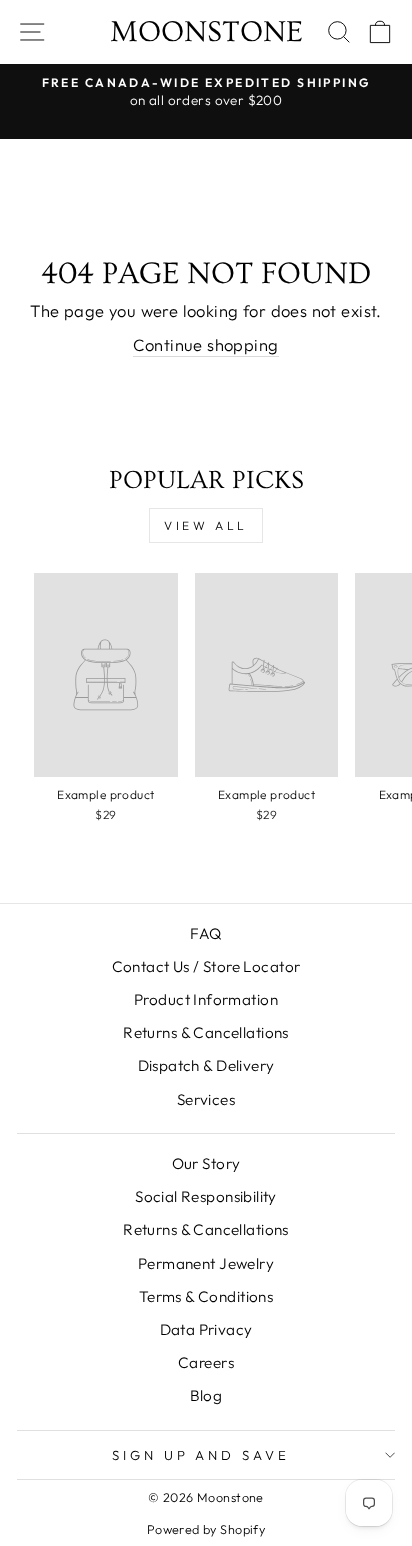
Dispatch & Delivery (206, 1065)
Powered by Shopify (206, 1529)
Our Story (206, 1163)
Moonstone (206, 32)
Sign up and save (201, 1455)
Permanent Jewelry (206, 1263)
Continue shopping (205, 344)
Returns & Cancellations (206, 1032)
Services (206, 1099)
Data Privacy (206, 1329)
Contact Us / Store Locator (206, 966)
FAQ (205, 933)
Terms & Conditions (206, 1296)
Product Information (206, 999)
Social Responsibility (206, 1196)
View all (206, 525)
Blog (206, 1395)
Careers (206, 1362)
